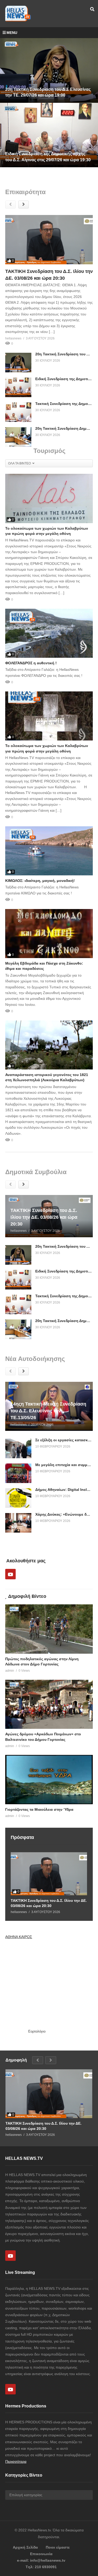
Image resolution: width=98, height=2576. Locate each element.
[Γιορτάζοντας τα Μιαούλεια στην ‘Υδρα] (49, 1779)
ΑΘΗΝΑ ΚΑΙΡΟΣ (19, 1937)
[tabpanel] (49, 103)
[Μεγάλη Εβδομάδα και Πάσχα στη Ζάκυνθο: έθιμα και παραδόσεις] (49, 934)
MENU (12, 33)
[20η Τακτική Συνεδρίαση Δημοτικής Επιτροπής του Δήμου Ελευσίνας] (18, 437)
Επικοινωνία (41, 2554)
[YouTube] (10, 1574)
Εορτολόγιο (37, 2031)
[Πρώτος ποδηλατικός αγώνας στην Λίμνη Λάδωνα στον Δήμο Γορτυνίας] (49, 1629)
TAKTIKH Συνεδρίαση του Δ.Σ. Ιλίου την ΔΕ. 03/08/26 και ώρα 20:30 (49, 1903)
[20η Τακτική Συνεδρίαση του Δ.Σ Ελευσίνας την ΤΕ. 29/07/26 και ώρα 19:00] (18, 363)
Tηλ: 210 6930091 (41, 2567)
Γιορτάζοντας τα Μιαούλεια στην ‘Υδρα (39, 1809)
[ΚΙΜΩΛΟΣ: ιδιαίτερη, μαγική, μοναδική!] (49, 851)
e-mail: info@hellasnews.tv (41, 2560)
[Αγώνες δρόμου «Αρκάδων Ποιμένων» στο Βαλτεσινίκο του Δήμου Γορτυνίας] (49, 1704)
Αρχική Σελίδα (25, 2547)
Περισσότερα (16, 2461)
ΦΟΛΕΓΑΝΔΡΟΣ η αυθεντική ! (31, 663)
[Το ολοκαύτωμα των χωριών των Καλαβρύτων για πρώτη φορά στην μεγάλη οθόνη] (49, 498)
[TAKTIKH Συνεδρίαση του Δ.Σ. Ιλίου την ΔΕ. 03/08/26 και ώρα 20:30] (49, 240)
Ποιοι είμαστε (58, 2547)
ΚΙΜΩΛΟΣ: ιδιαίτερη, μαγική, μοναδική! (40, 881)
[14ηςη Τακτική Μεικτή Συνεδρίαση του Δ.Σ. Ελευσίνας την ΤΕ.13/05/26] (49, 1406)
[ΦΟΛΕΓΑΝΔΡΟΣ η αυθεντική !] (49, 633)
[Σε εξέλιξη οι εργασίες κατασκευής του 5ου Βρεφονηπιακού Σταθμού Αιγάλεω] (18, 1448)
